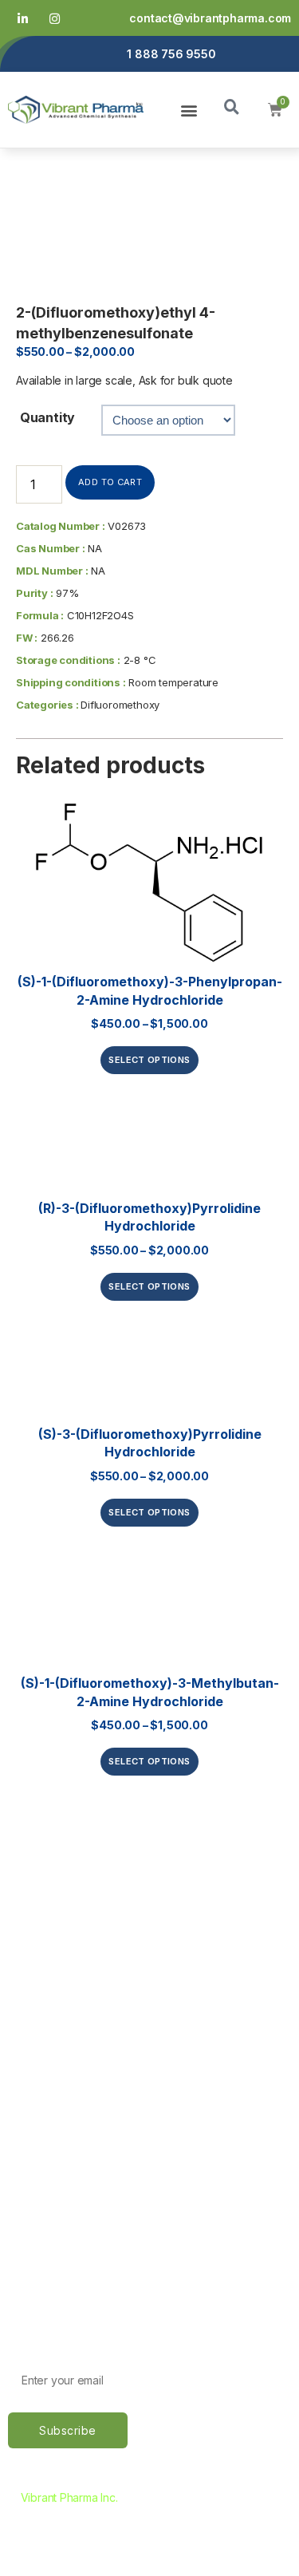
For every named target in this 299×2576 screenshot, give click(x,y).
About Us (36, 1938)
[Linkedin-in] (23, 18)
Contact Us (41, 2021)
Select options (149, 1060)
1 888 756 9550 (171, 54)
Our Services (46, 1966)
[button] (189, 110)
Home (26, 1910)
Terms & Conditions (65, 2192)
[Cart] (275, 110)
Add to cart (110, 482)
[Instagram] (55, 18)
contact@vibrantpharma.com (210, 18)
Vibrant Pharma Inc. (69, 2497)
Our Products (48, 1993)
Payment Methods (62, 2136)
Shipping (33, 2164)
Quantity (47, 417)
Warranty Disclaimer (68, 2220)
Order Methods (53, 2108)
